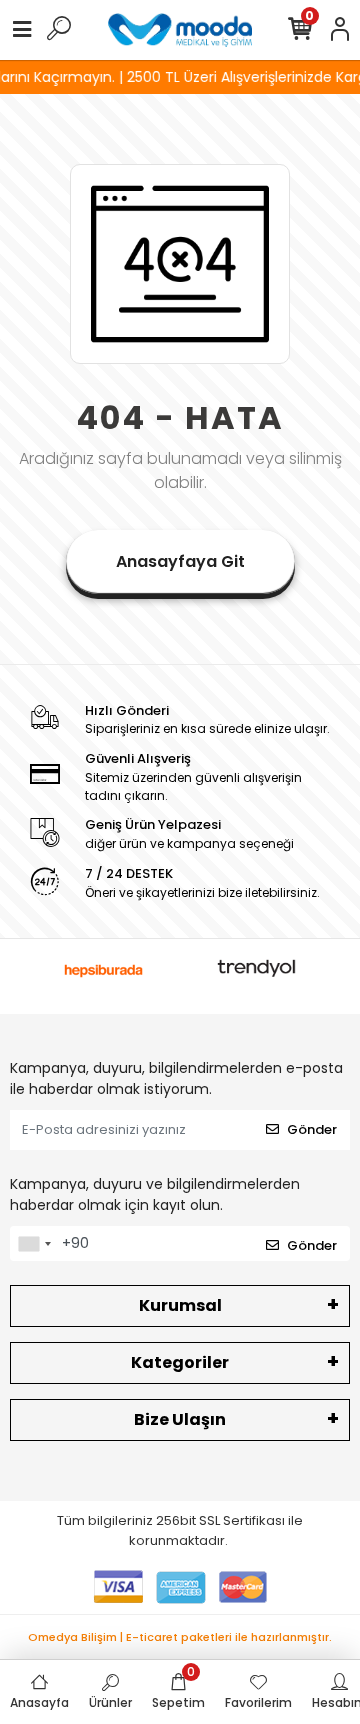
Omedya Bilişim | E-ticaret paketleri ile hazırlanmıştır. (180, 1637)
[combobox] (34, 1244)
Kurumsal (180, 1305)
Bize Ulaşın (180, 1419)
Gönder (312, 1129)
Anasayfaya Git (180, 561)
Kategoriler (180, 1362)
